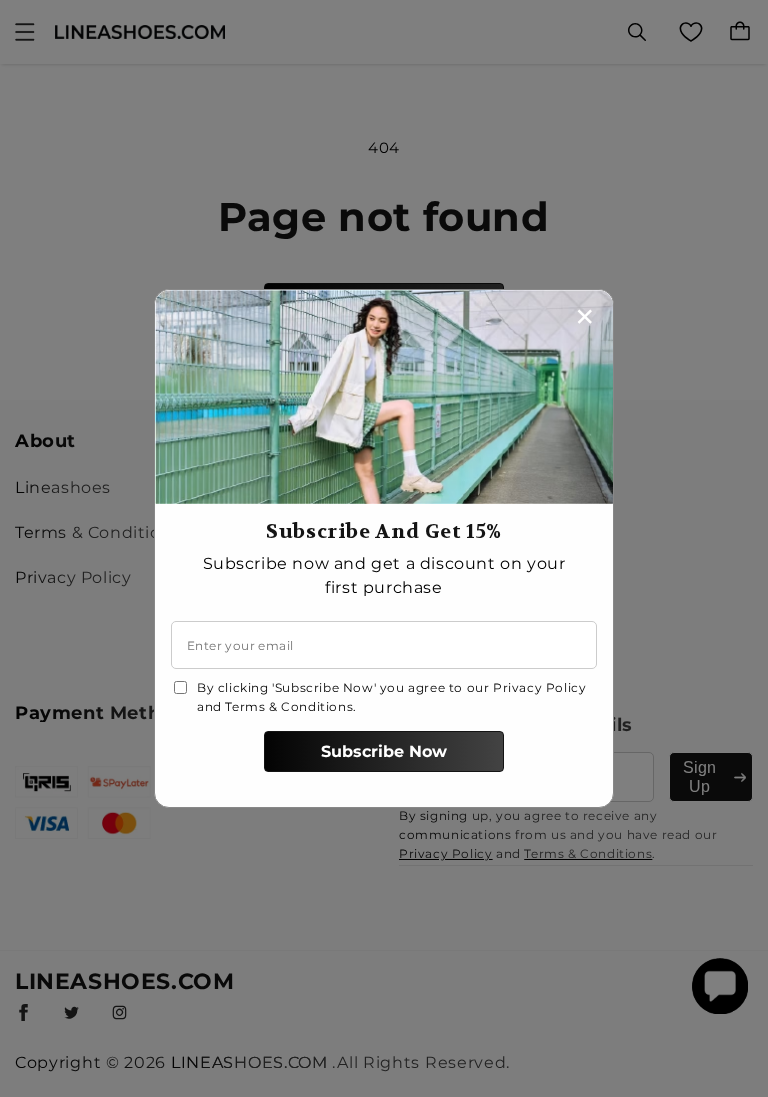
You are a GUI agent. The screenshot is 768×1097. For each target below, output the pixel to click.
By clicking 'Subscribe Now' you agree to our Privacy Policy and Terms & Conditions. (391, 697)
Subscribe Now (384, 751)
